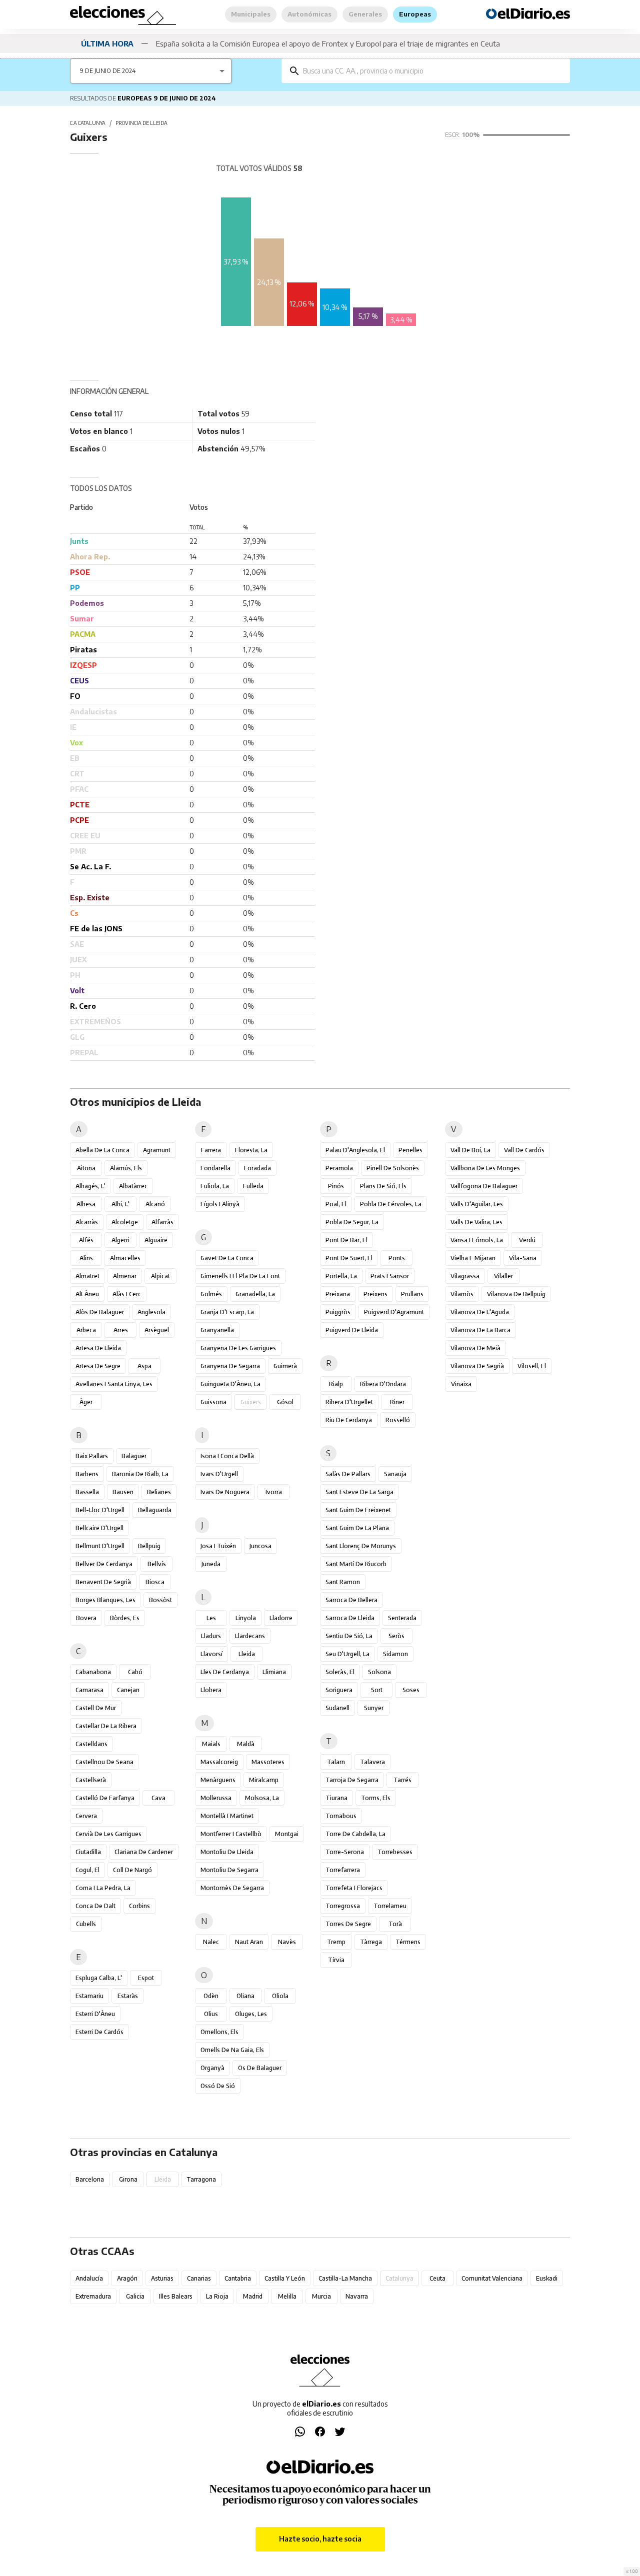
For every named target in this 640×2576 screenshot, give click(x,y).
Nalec (211, 1942)
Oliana (245, 1996)
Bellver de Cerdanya (104, 1564)
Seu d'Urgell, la (347, 1654)
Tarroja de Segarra (352, 1780)
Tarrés (402, 1780)
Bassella (87, 1492)
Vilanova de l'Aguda (480, 1312)
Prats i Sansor (390, 1276)
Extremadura (93, 2296)
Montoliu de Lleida (227, 1852)
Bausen (123, 1492)
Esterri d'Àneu (95, 2014)
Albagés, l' (90, 1186)
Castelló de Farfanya (105, 1798)
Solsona (379, 1672)
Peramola (339, 1168)
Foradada (257, 1168)
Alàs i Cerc (127, 1294)
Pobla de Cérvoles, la (391, 1204)
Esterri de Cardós (99, 2032)
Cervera (86, 1816)
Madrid (253, 2296)
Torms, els (376, 1798)
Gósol (285, 1402)
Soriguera (339, 1690)
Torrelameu (390, 1906)
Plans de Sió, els (383, 1186)
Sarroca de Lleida (350, 1618)
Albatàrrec (133, 1186)
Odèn (211, 1996)
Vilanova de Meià (475, 1348)
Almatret (87, 1276)
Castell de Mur (96, 1708)
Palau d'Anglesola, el (355, 1150)
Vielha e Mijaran (473, 1258)
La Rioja (217, 2296)
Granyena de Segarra (230, 1366)
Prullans (412, 1294)
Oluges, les (251, 2014)
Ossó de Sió (218, 2086)
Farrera (211, 1150)
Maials (211, 1744)
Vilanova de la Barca (480, 1330)
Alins (86, 1258)
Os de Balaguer (260, 2068)
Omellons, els (219, 2032)
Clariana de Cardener (144, 1852)
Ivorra (274, 1492)
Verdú (527, 1240)
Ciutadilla (88, 1852)
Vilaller (503, 1276)
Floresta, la (251, 1150)
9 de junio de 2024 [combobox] (108, 71)
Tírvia (336, 1960)
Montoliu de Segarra (229, 1870)
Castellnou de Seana (104, 1762)
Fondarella (215, 1168)
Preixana (338, 1294)
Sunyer (374, 1708)
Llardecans (250, 1636)
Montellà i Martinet (227, 1816)
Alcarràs (87, 1222)
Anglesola (151, 1312)
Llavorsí (211, 1654)
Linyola (246, 1618)
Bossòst (160, 1600)
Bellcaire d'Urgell (99, 1528)
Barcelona (90, 2179)
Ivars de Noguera (225, 1492)
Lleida (247, 1654)
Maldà (246, 1744)
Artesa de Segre (98, 1366)
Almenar (125, 1276)
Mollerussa (216, 1798)
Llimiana (274, 1672)
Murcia (321, 2296)
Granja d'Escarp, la (227, 1312)
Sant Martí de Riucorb (356, 1564)
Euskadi (547, 2278)
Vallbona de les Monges (485, 1168)
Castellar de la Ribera (106, 1726)
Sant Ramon (343, 1582)
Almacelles (125, 1258)
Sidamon (395, 1654)
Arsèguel (157, 1330)
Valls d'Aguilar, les (477, 1204)
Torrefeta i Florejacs (354, 1888)
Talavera (372, 1762)
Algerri (120, 1240)
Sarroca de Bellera (351, 1600)
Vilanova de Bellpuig (516, 1294)
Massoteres (268, 1762)
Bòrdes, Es (125, 1618)
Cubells (86, 1924)
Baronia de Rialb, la (140, 1474)
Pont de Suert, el (349, 1258)
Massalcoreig (219, 1762)
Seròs (396, 1636)
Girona (128, 2179)
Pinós (336, 1186)
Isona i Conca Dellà (227, 1456)
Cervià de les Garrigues (108, 1834)
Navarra (357, 2296)
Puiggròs (338, 1312)
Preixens (375, 1294)
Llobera (211, 1690)
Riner (397, 1402)
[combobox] (433, 71)
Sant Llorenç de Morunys (361, 1546)
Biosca (155, 1582)
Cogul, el (87, 1870)
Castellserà (91, 1780)
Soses (411, 1690)
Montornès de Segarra (232, 1888)
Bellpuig (149, 1546)
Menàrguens (218, 1780)
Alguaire (156, 1240)
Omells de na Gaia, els (232, 2050)
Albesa (86, 1204)
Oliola (280, 1996)
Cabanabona (93, 1672)
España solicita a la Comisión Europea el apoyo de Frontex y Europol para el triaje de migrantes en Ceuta (328, 43)
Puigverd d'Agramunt (394, 1312)
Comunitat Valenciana (492, 2278)
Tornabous (341, 1816)
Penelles (410, 1150)
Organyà (212, 2068)
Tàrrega (371, 1942)
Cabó (135, 1672)
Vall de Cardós (524, 1150)
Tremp (336, 1942)
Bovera (86, 1618)
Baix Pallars (92, 1456)
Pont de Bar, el (346, 1240)
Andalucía (89, 2278)
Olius (211, 2014)
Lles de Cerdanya (225, 1672)
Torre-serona (345, 1852)
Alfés (86, 1240)
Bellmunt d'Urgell (100, 1546)
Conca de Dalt (95, 1906)
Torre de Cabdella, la (355, 1834)
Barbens (87, 1474)
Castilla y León (285, 2278)
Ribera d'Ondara (383, 1384)
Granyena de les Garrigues (238, 1348)
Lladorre (281, 1618)
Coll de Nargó (132, 1870)
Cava (158, 1798)
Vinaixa (461, 1384)
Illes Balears (176, 2296)
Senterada (402, 1618)
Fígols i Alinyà (220, 1204)
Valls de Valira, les (476, 1222)
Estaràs (128, 1996)
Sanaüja (395, 1474)
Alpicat (160, 1276)
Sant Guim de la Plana (357, 1528)
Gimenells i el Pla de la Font (240, 1276)
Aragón (127, 2278)
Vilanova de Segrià (477, 1366)
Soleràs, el (340, 1672)
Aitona (86, 1168)
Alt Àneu (87, 1294)
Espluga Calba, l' (99, 1978)
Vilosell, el (532, 1366)
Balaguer (134, 1456)
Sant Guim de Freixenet (358, 1510)
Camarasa (89, 1690)
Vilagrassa (465, 1276)
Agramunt (157, 1150)
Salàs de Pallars (348, 1474)
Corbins (139, 1906)
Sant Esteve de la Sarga (359, 1492)
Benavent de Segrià (103, 1582)
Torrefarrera (343, 1870)
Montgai (287, 1834)
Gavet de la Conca (227, 1258)
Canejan (128, 1690)
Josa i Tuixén (218, 1546)
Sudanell (337, 1708)
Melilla (287, 2296)
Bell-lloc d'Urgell (100, 1510)
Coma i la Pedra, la (103, 1888)
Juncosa (260, 1546)
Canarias (199, 2278)
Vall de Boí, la (470, 1150)
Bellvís (157, 1564)
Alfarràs (162, 1222)
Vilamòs (462, 1294)
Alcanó (155, 1204)
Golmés (211, 1294)
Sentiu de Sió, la (349, 1636)
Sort (377, 1690)
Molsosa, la (262, 1798)
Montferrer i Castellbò (231, 1834)
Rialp (336, 1384)
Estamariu (89, 1996)
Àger (86, 1402)
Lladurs (211, 1636)
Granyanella (217, 1330)
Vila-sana (523, 1258)
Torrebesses (395, 1852)
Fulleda (253, 1186)
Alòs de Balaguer (100, 1312)
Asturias (162, 2278)
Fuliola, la (215, 1186)
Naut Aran (249, 1942)
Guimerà (285, 1366)
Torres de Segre (348, 1924)
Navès (287, 1942)
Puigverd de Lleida (352, 1330)
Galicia (135, 2296)
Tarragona (201, 2179)
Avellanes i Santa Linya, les (114, 1384)
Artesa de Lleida (98, 1348)
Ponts (397, 1258)
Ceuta (437, 2278)
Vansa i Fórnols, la (477, 1240)
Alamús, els (126, 1168)
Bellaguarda (155, 1510)
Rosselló (398, 1420)
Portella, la (341, 1276)
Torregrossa (343, 1906)
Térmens (408, 1942)
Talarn (336, 1762)
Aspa (144, 1366)
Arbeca (86, 1330)
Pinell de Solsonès (393, 1168)
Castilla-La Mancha (345, 2278)
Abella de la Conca (102, 1150)
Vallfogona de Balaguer (484, 1186)
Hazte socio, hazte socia (320, 2539)
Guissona (213, 1402)
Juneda (211, 1564)
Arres (121, 1330)
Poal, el (336, 1204)
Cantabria (238, 2278)
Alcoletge (125, 1222)
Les (211, 1618)
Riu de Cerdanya (349, 1420)
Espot (146, 1978)
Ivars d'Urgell (219, 1474)
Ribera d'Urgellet (349, 1402)
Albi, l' (120, 1204)
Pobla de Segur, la (352, 1222)
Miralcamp (264, 1780)
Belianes (159, 1492)
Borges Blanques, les (105, 1600)
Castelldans (91, 1744)
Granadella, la (255, 1294)
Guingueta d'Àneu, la (230, 1384)
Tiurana (336, 1798)
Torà (395, 1924)
